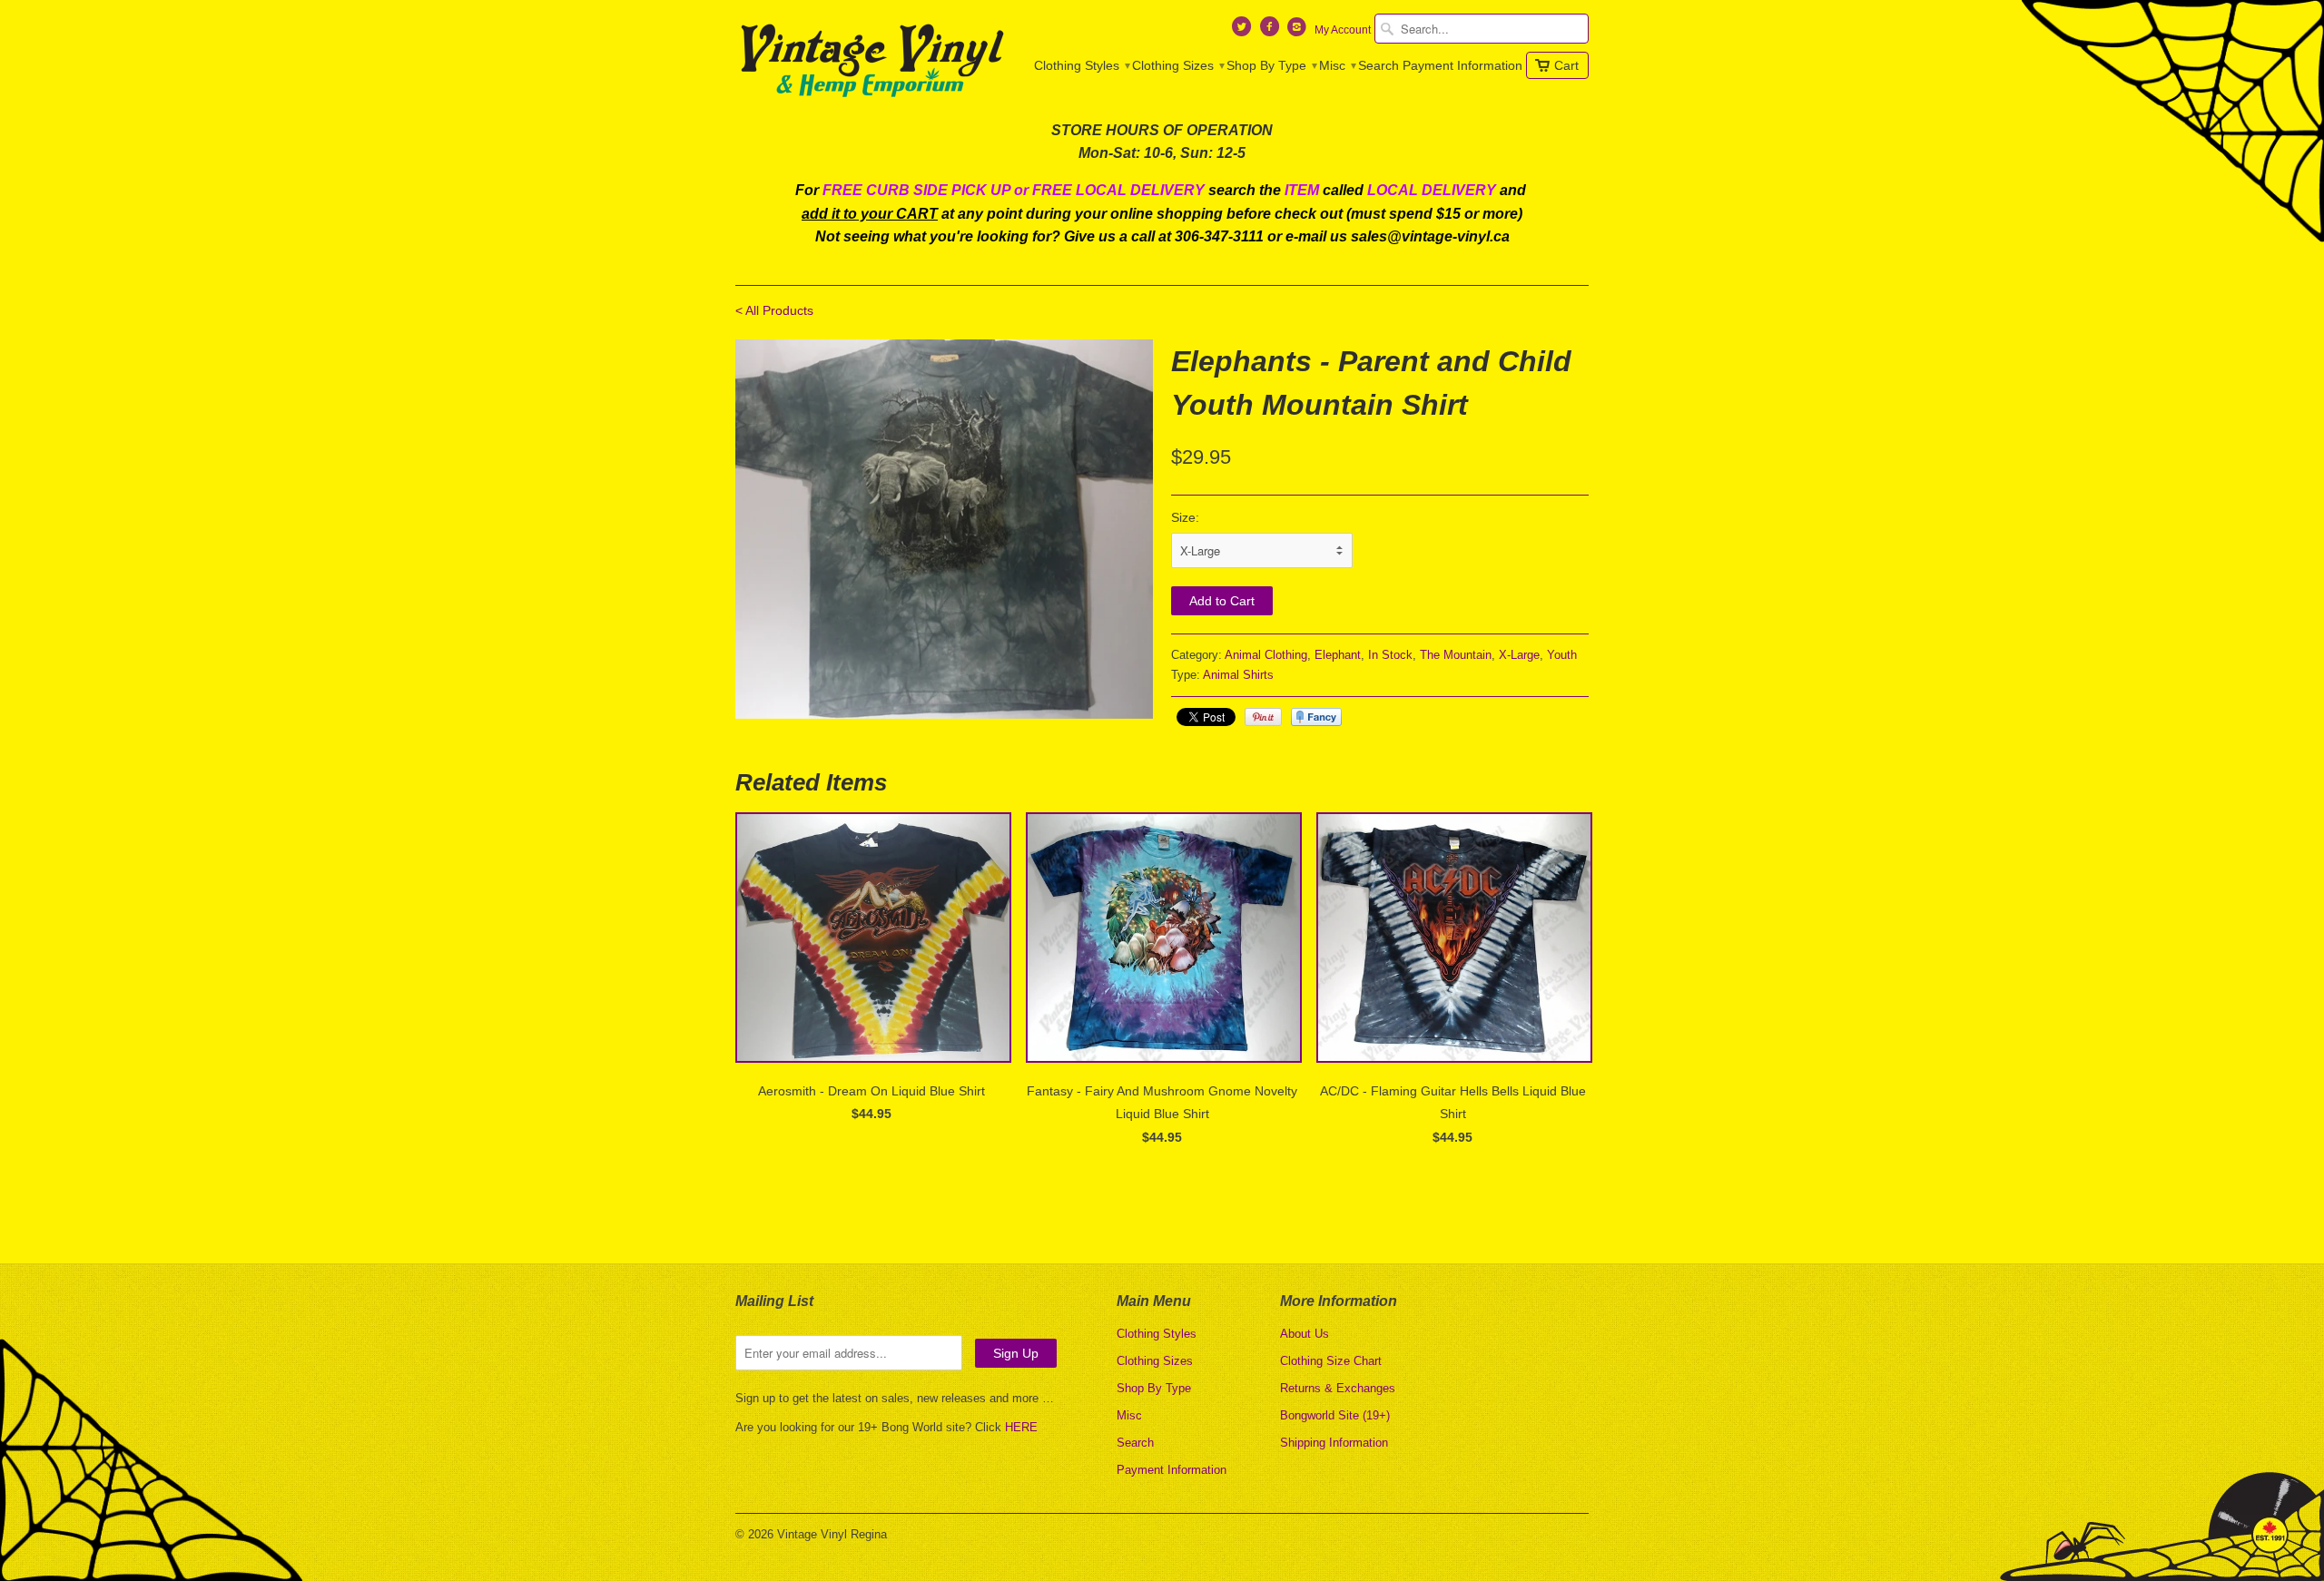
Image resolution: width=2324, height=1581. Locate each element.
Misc (1337, 65)
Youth (1562, 655)
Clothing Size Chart (1331, 1361)
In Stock (1390, 655)
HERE (1021, 1427)
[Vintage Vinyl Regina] (871, 62)
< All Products (774, 310)
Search (1379, 65)
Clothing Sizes (1177, 65)
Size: (1185, 517)
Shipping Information (1334, 1443)
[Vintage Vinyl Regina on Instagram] (1299, 31)
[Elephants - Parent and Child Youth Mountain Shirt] (944, 529)
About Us (1305, 1334)
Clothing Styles (1081, 65)
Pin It (1263, 717)
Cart (1566, 65)
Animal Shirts (1238, 675)
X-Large (1519, 655)
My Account (1343, 30)
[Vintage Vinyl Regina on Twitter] (1244, 31)
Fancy (1316, 717)
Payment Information (1462, 65)
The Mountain (1456, 655)
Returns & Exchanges (1338, 1388)
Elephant (1338, 655)
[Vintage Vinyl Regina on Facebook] (1271, 31)
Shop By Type (1271, 65)
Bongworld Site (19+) (1335, 1415)
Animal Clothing (1266, 655)
